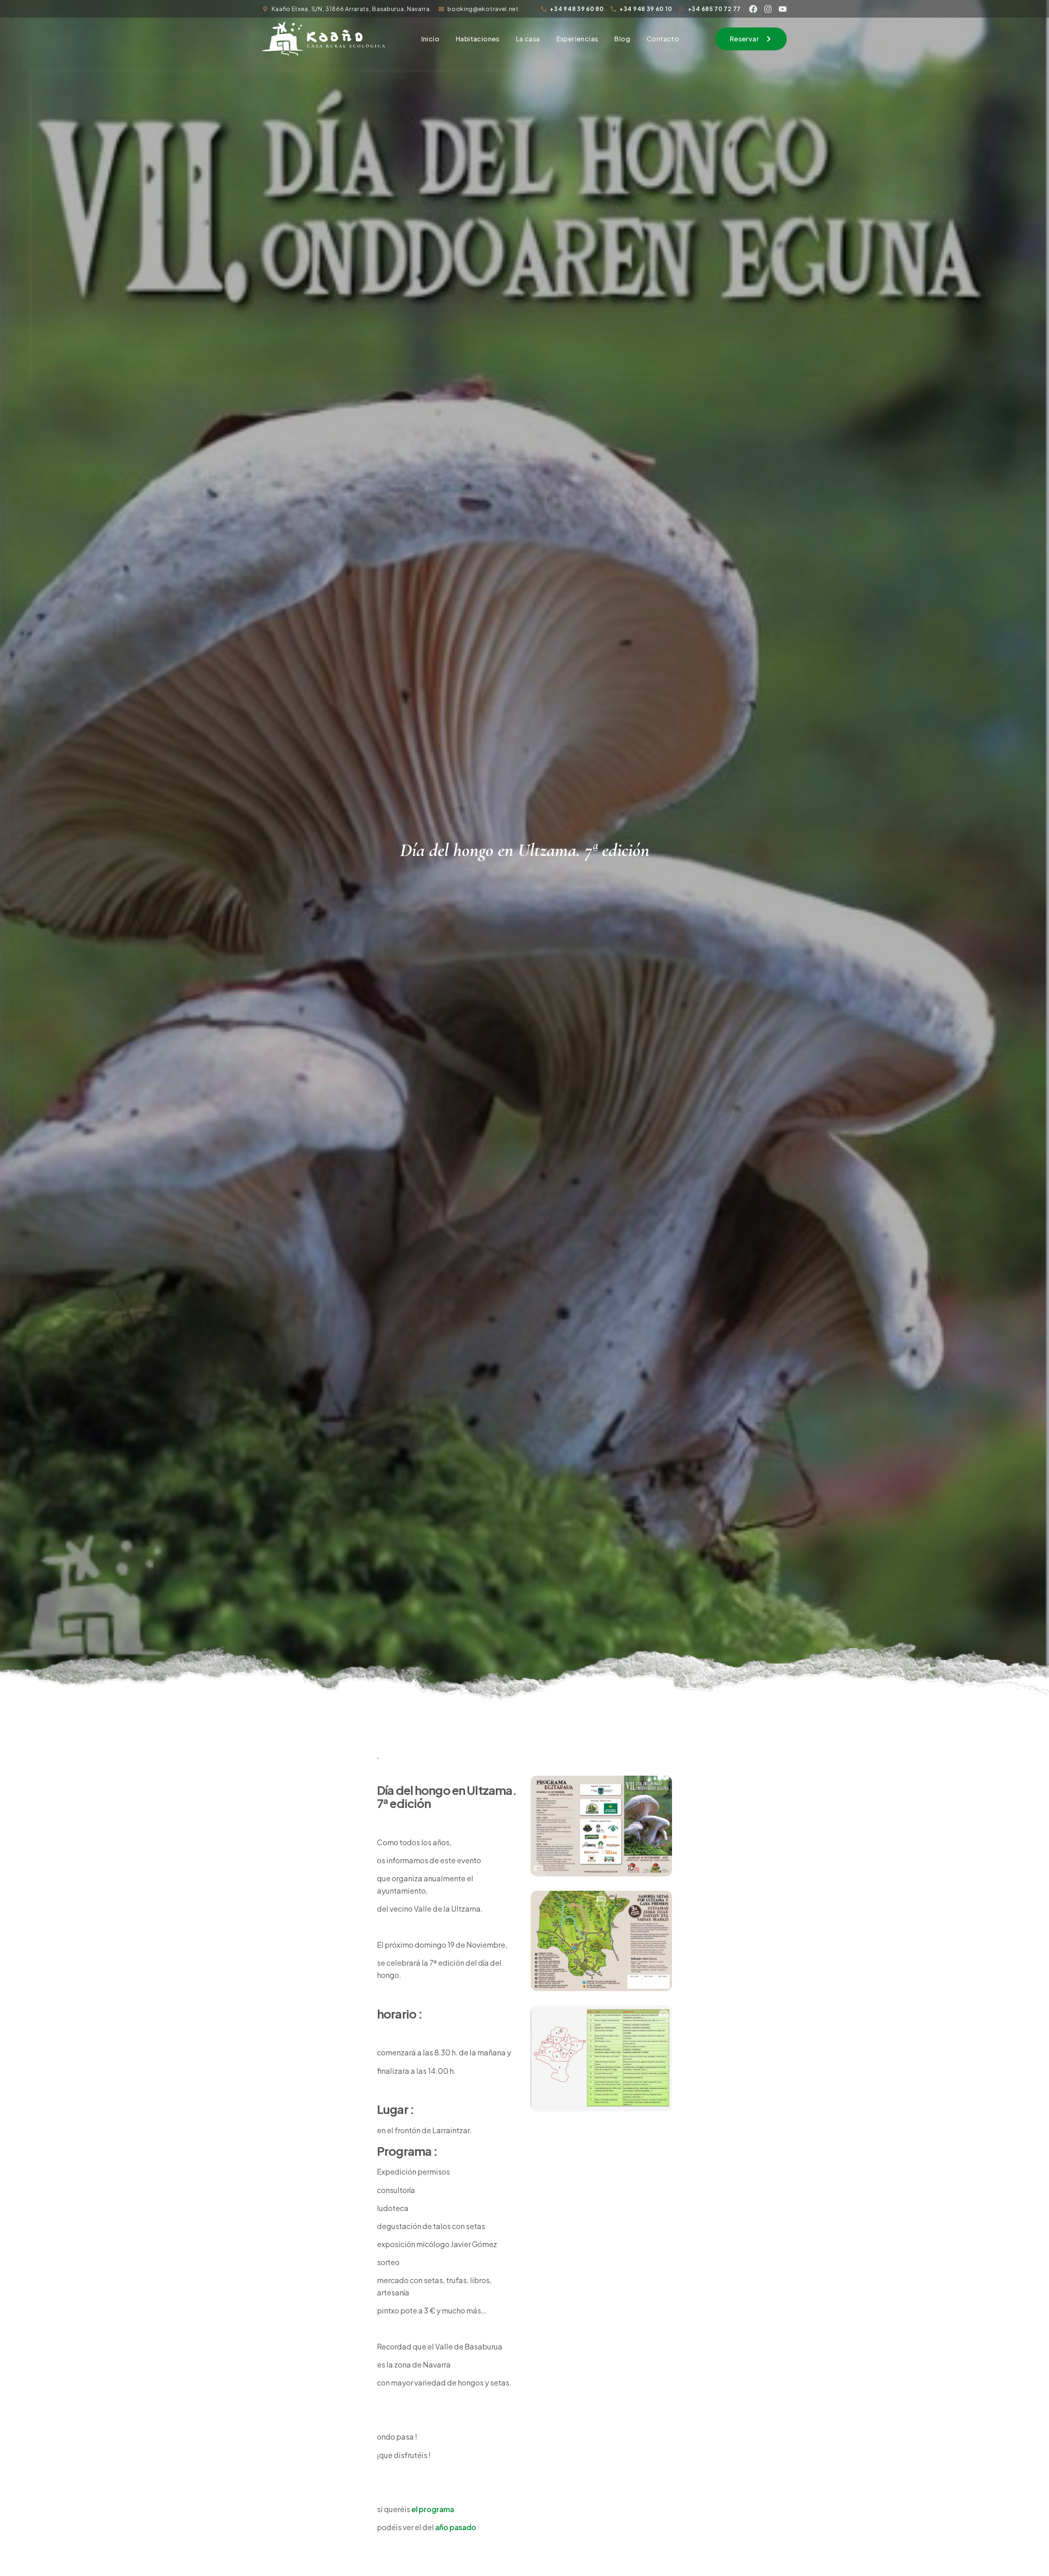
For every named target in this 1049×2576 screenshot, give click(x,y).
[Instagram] (768, 9)
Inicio (430, 39)
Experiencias (577, 39)
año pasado (456, 2527)
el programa (433, 2509)
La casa (528, 39)
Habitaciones (478, 39)
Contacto (663, 39)
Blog (622, 39)
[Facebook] (753, 9)
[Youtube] (783, 9)
